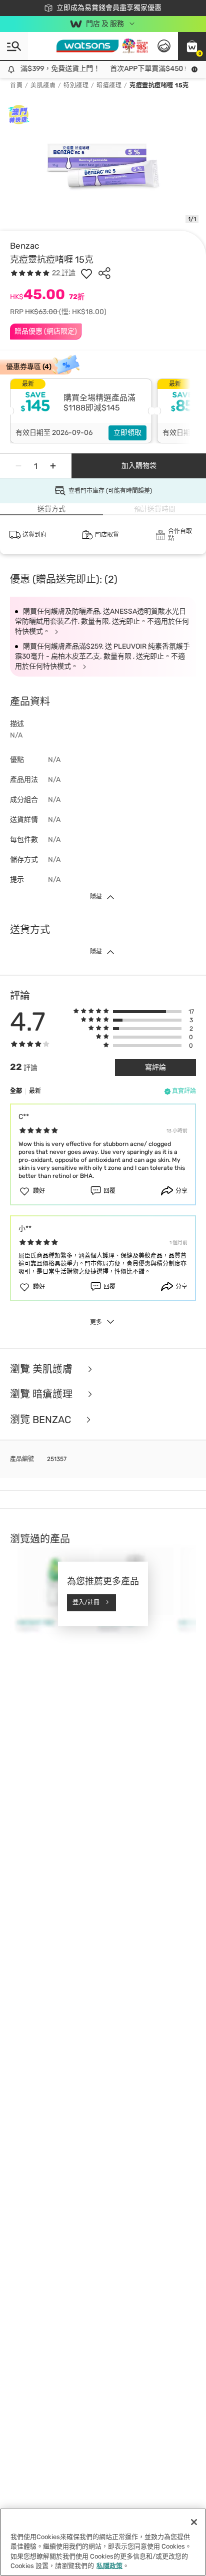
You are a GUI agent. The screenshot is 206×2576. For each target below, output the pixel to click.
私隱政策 (109, 2566)
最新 (35, 1091)
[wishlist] (86, 273)
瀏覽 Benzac (42, 1420)
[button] (192, 46)
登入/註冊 (86, 1602)
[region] (103, 2542)
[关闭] (194, 2522)
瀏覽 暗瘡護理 (42, 1394)
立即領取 (127, 433)
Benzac (24, 246)
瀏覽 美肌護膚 (42, 1369)
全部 (16, 1091)
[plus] (53, 466)
